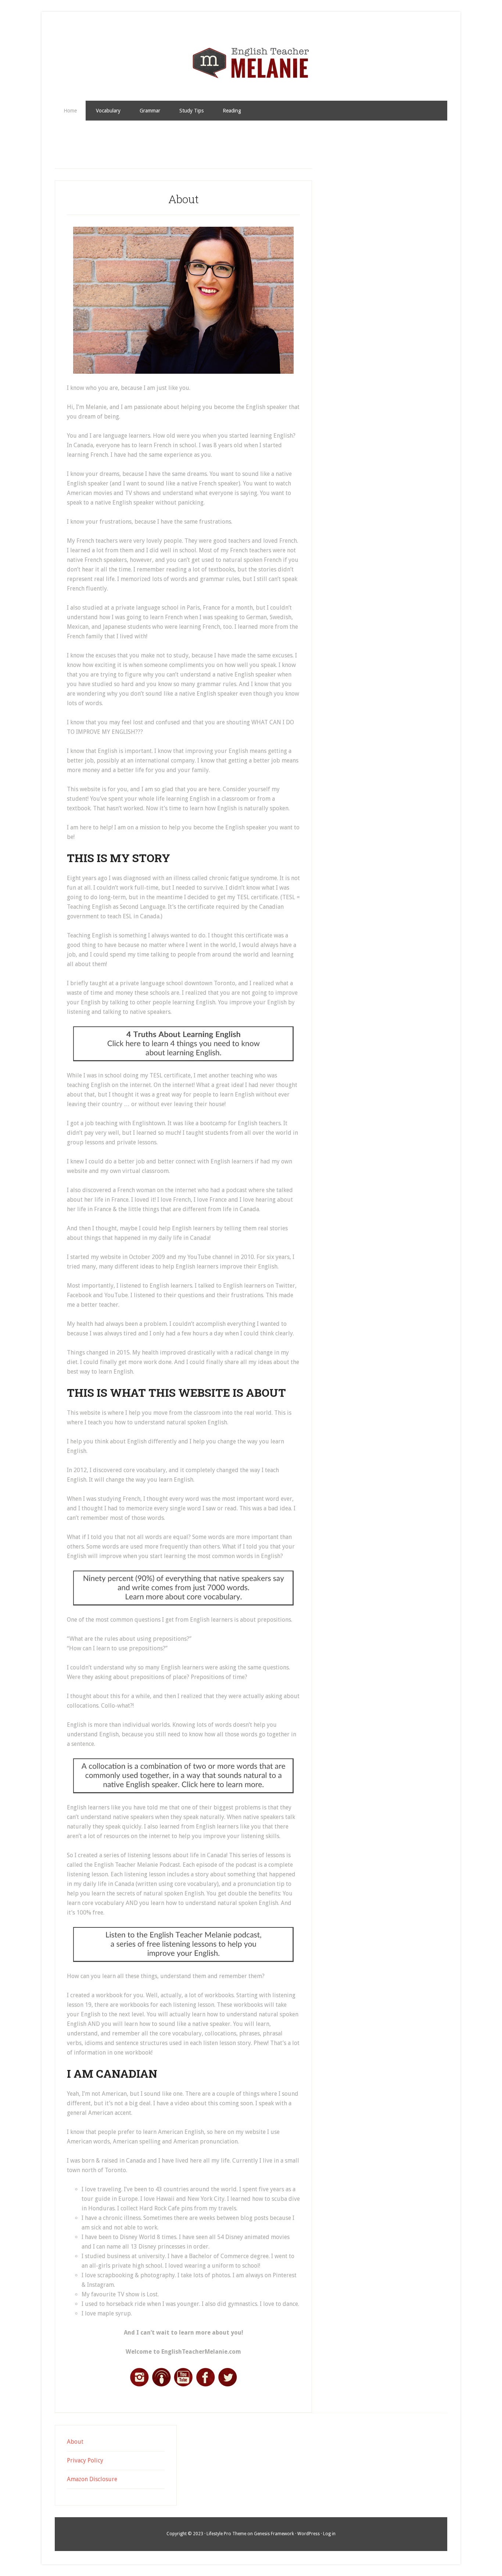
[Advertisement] (251, 149)
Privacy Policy (85, 2460)
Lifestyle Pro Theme (226, 2534)
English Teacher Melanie (251, 63)
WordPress (309, 2534)
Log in (329, 2534)
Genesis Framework (274, 2534)
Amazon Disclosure (92, 2479)
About (75, 2442)
